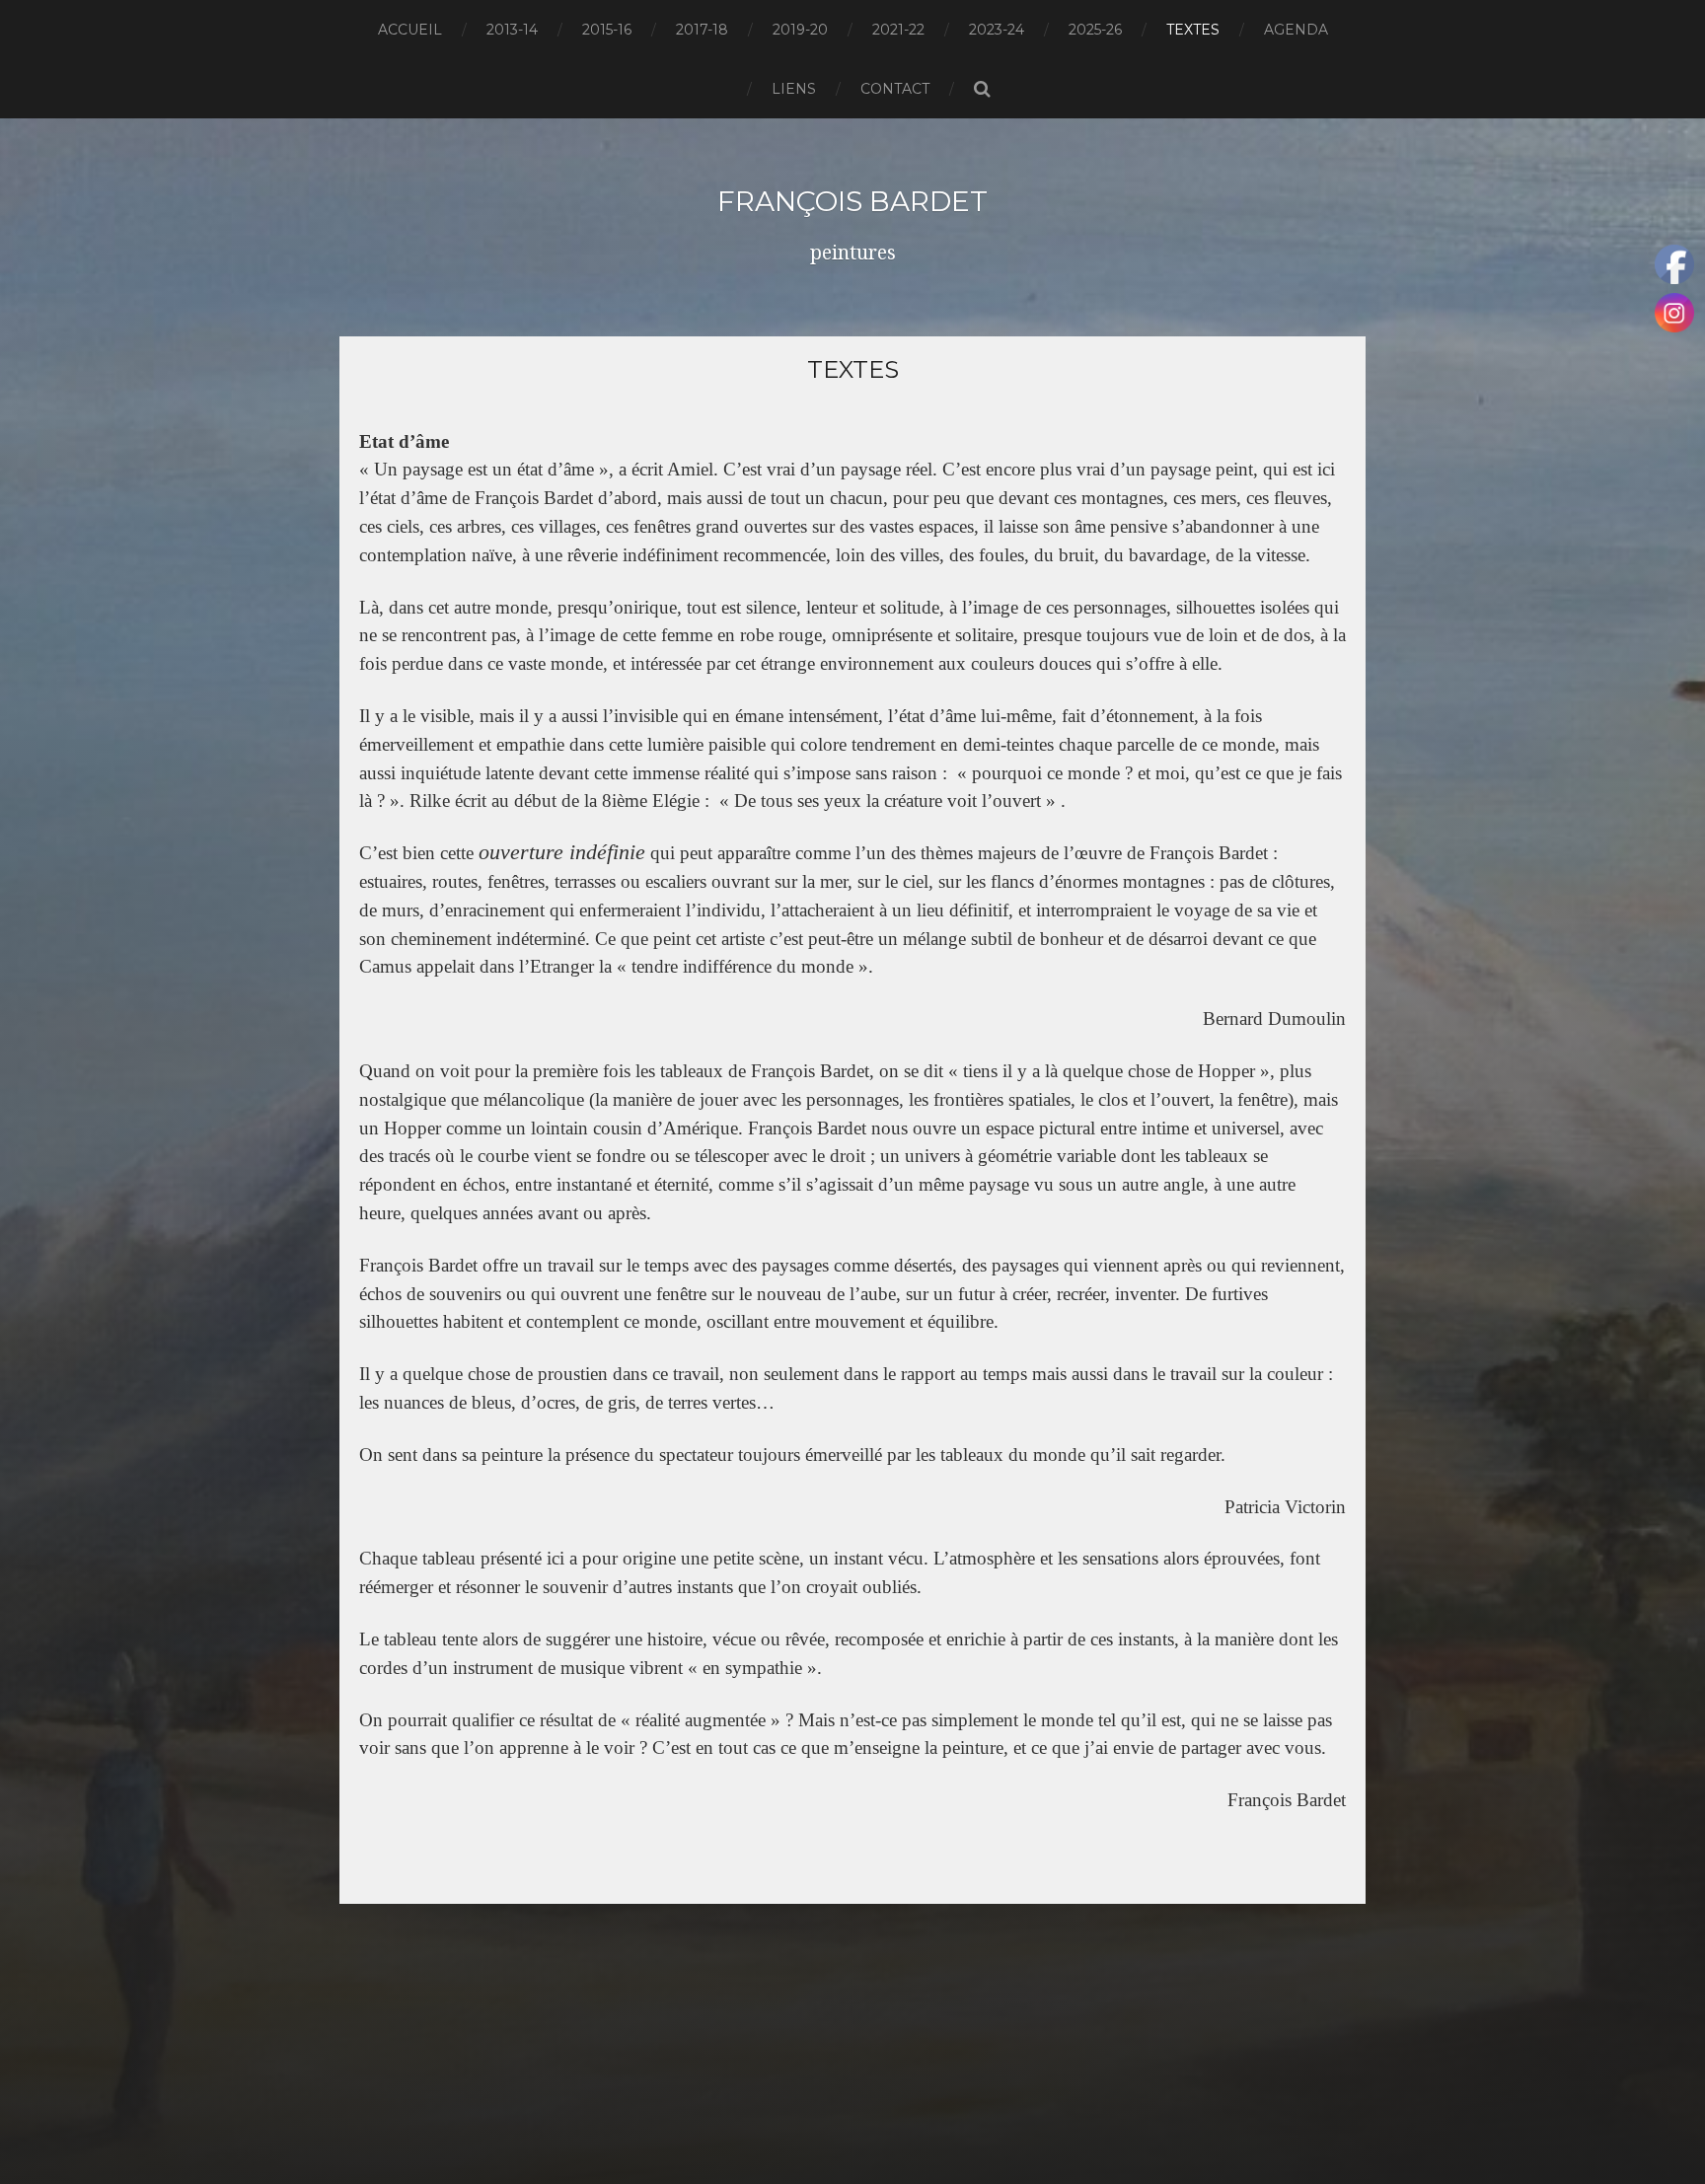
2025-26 (1095, 30)
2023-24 (997, 30)
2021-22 (898, 30)
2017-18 (702, 30)
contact (895, 89)
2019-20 (800, 30)
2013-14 (512, 30)
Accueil (410, 30)
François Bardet (852, 201)
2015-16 (607, 30)
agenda (1296, 30)
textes (1193, 30)
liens (794, 89)
